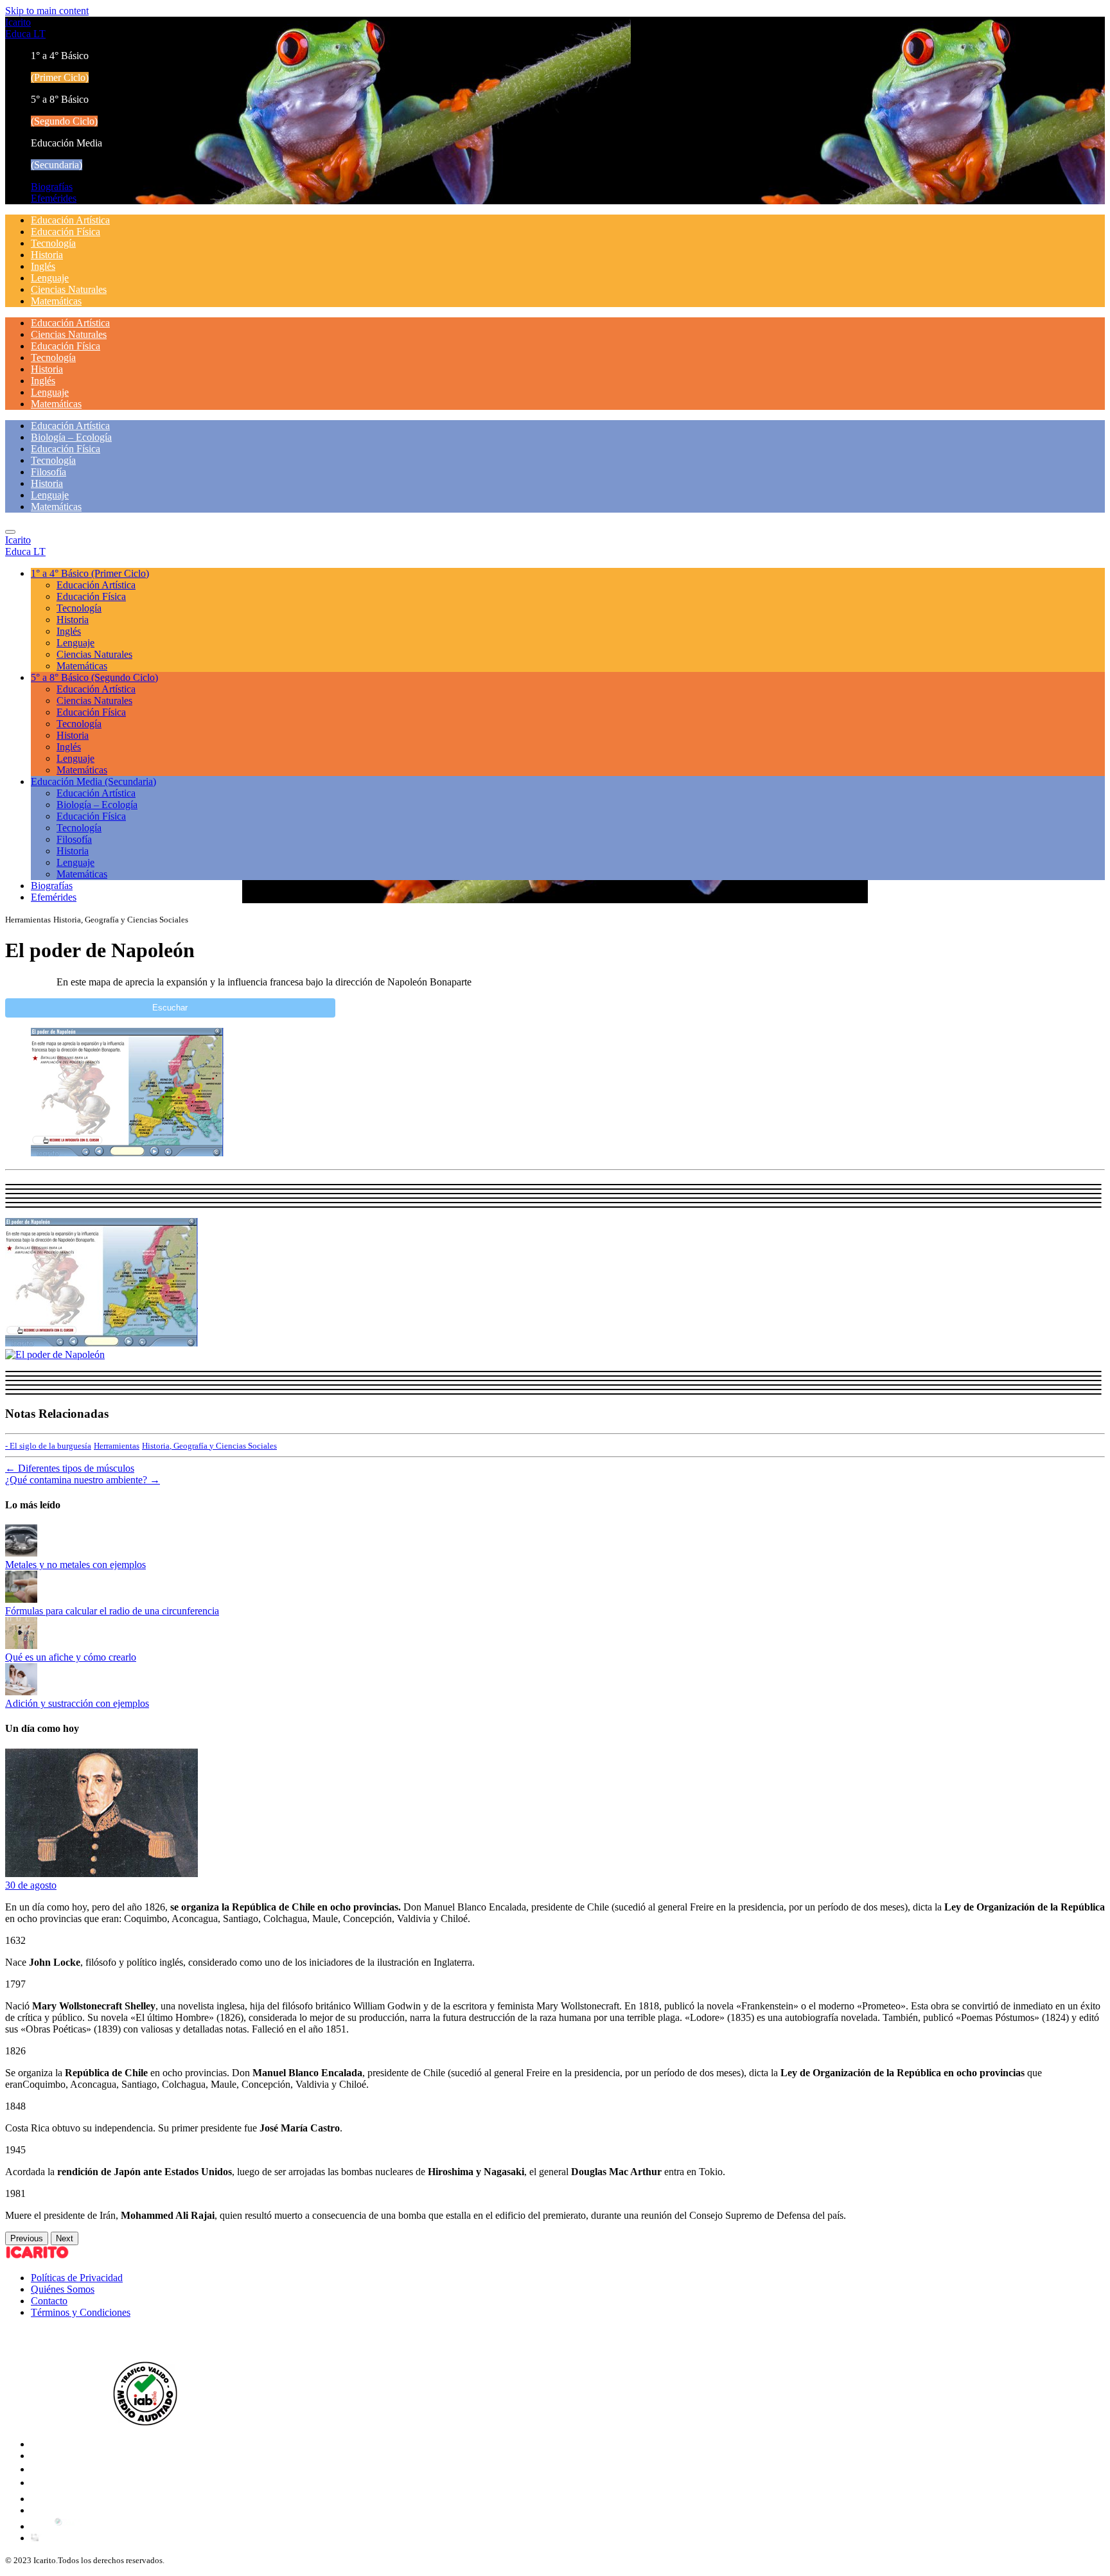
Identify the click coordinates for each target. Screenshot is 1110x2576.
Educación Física (66, 232)
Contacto (49, 2301)
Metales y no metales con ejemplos (75, 1565)
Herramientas (117, 1446)
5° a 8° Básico (94, 677)
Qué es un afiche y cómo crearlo (71, 1657)
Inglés (43, 266)
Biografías (52, 187)
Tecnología (53, 243)
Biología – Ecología (71, 437)
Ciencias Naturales (69, 289)
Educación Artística (70, 220)
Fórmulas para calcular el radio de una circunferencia (112, 1611)
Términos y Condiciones (81, 2312)
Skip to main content (47, 11)
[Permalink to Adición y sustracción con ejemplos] (21, 1692)
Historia (47, 255)
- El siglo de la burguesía (48, 1446)
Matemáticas (56, 301)
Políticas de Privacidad (77, 2278)
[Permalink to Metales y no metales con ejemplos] (21, 1553)
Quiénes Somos (63, 2289)
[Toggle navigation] (10, 532)
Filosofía (48, 472)
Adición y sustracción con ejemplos (77, 1703)
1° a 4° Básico (90, 573)
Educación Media (93, 781)
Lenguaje (50, 278)
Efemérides (54, 198)
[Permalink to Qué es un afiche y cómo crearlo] (21, 1645)
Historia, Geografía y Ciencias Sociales (209, 1446)
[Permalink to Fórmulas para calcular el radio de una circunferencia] (21, 1599)
